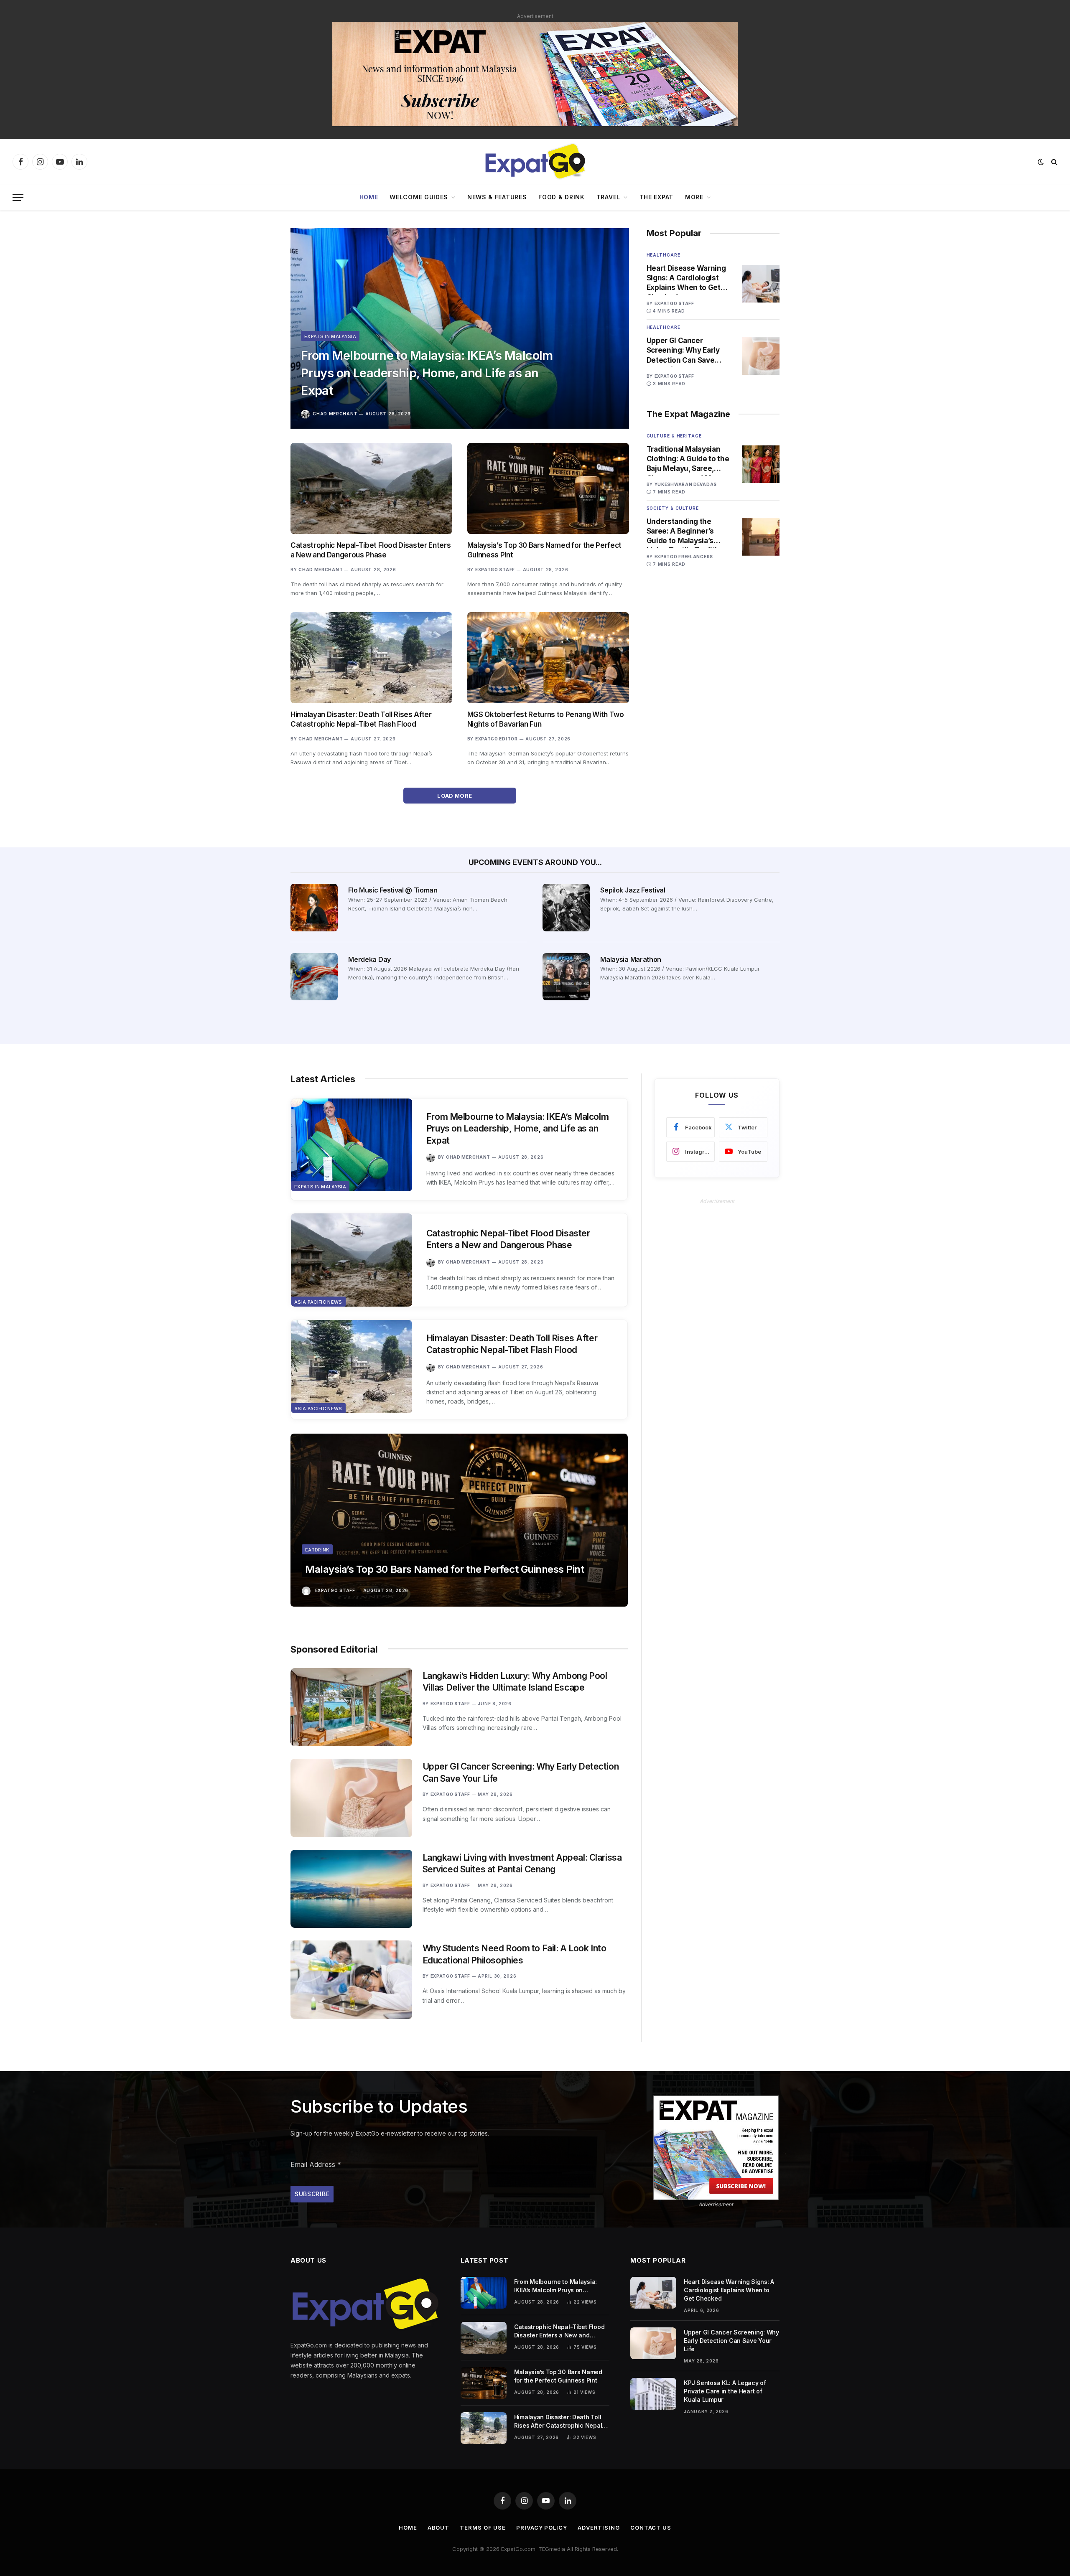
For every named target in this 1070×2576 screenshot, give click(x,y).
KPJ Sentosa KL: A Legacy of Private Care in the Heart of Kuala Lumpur (725, 2391)
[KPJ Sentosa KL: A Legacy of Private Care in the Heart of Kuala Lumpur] (653, 2394)
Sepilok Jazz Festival (633, 890)
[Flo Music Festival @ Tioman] (314, 907)
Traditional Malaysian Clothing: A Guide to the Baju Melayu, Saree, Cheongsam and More (688, 459)
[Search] (1053, 162)
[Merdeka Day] (314, 977)
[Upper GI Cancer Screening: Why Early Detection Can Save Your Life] (761, 356)
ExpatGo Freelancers (684, 557)
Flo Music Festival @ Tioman (393, 890)
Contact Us (651, 2528)
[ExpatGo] (535, 162)
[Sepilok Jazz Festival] (566, 907)
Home (369, 197)
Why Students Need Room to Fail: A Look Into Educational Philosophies (515, 1954)
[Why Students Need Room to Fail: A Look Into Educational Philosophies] (351, 1980)
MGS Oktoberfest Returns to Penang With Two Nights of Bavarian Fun (546, 719)
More (694, 197)
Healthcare (664, 255)
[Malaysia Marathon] (566, 977)
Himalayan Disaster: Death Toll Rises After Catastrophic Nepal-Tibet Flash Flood (361, 719)
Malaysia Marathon (631, 959)
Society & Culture (673, 508)
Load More (455, 796)
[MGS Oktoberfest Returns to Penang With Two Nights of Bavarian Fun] (548, 658)
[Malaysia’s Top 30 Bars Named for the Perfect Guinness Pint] (548, 488)
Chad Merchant (335, 414)
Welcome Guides (419, 197)
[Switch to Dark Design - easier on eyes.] (1041, 162)
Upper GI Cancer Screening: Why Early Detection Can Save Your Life (683, 351)
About (439, 2528)
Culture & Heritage (674, 436)
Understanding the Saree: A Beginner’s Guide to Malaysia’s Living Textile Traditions (688, 531)
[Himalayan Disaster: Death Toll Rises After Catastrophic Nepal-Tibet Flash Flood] (371, 658)
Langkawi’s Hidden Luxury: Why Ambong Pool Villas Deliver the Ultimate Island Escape (515, 1682)
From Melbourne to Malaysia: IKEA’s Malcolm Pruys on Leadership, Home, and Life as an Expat (427, 373)
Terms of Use (483, 2528)
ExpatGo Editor (497, 739)
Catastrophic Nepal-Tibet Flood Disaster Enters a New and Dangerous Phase (371, 550)
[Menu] (18, 197)
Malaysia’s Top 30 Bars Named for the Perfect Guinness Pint (544, 550)
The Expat (656, 197)
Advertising (599, 2528)
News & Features (497, 197)
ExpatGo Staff (495, 570)
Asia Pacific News (318, 1302)
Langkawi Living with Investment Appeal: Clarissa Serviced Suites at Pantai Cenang (522, 1864)
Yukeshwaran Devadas (686, 484)
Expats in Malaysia (330, 336)
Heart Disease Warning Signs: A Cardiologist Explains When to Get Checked (686, 278)
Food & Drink (561, 197)
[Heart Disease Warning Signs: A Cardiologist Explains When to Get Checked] (761, 284)
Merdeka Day (369, 959)
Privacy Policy (542, 2528)
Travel (608, 197)
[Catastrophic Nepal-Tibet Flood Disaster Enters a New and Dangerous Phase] (371, 488)
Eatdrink (317, 1550)
